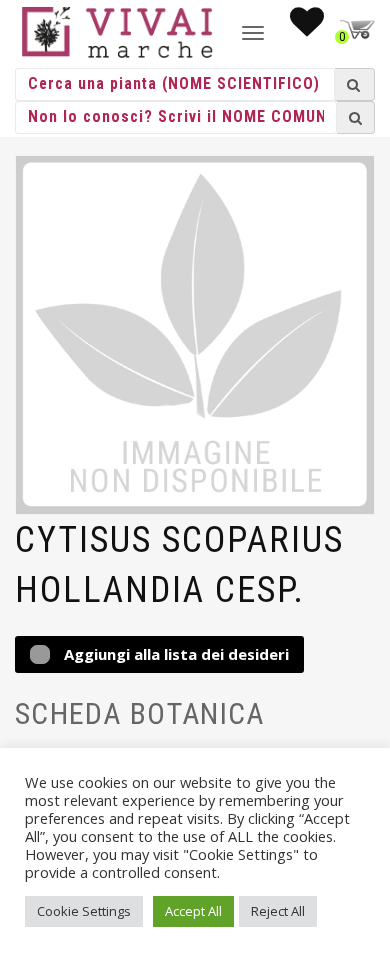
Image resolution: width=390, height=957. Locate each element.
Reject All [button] (278, 911)
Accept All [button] (193, 911)
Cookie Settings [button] (84, 911)
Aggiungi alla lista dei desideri (174, 654)
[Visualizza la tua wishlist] (307, 28)
